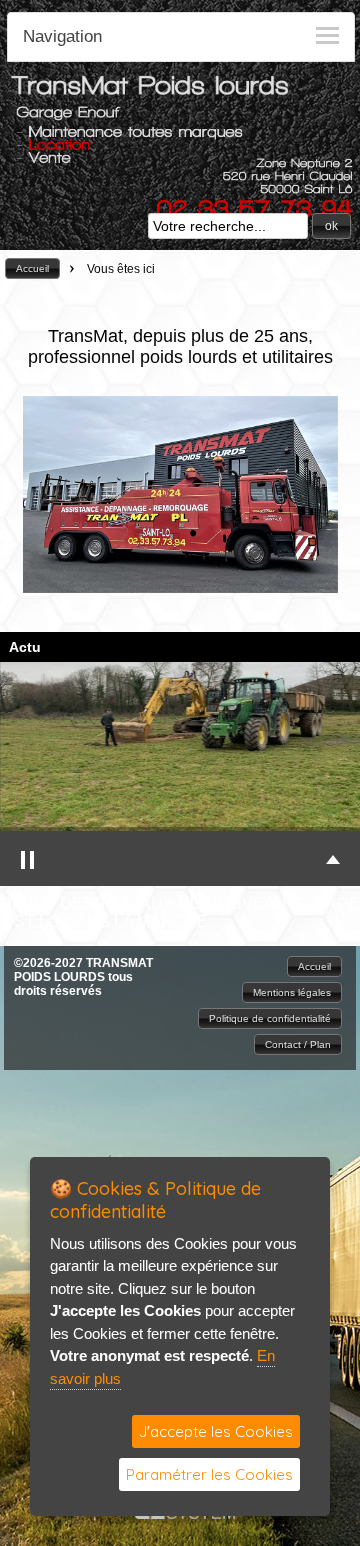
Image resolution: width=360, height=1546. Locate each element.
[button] (331, 226)
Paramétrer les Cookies (209, 1474)
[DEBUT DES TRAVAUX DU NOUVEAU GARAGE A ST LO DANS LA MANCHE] (180, 746)
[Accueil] (150, 91)
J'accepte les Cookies (216, 1431)
